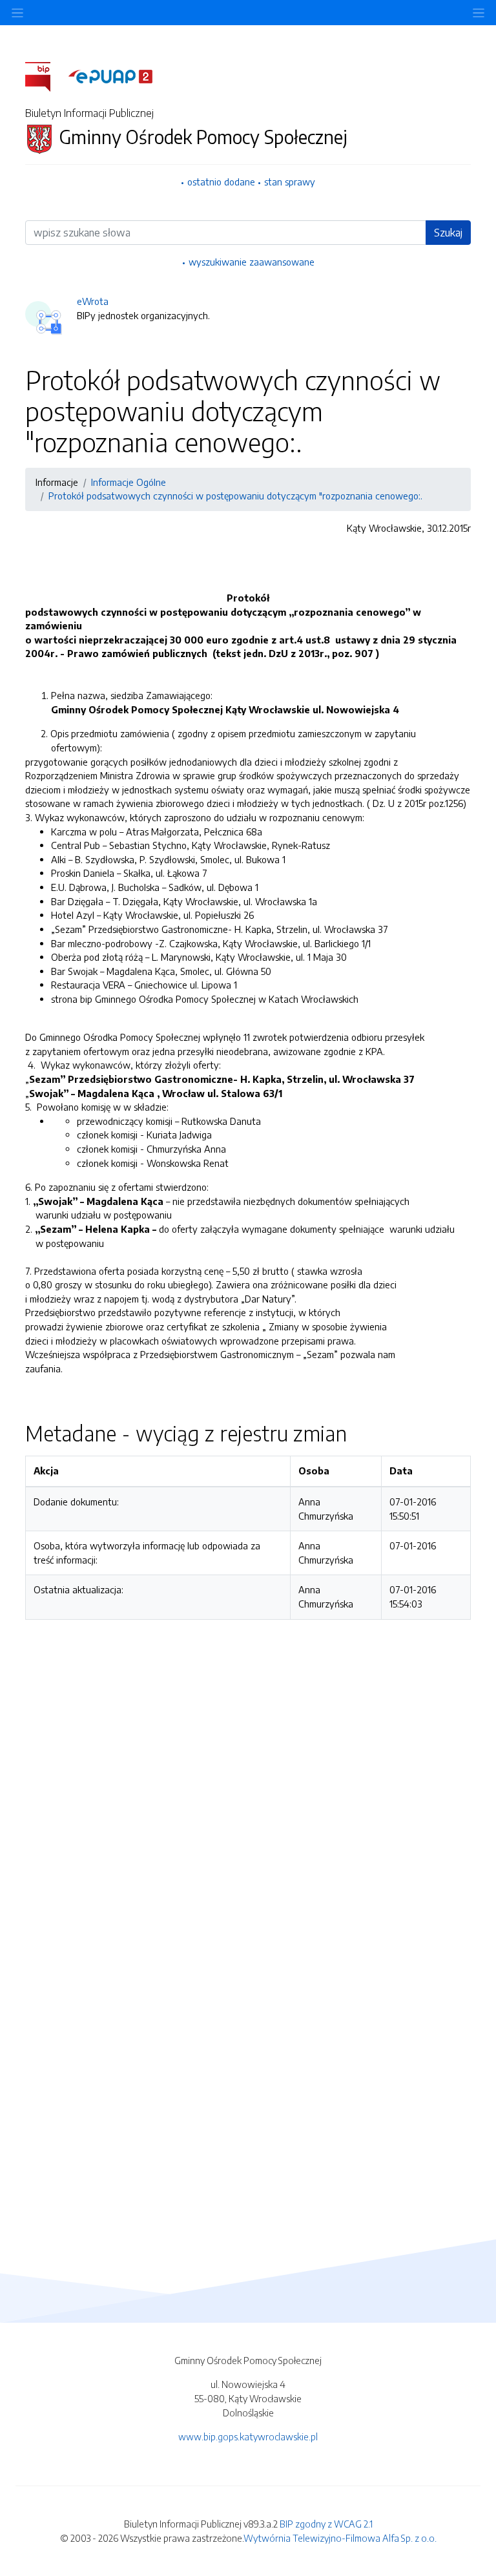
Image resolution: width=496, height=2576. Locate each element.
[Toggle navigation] (479, 13)
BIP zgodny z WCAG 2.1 (326, 2524)
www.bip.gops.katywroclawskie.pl (248, 2436)
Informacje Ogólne (129, 482)
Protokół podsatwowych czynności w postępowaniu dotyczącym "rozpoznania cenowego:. (235, 496)
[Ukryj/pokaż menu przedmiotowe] (17, 13)
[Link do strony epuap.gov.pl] (110, 76)
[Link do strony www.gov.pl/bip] (46, 76)
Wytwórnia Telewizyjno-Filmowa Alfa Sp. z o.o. (340, 2538)
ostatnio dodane (221, 182)
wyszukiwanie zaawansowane (252, 262)
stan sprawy (290, 182)
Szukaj (448, 233)
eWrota (93, 301)
